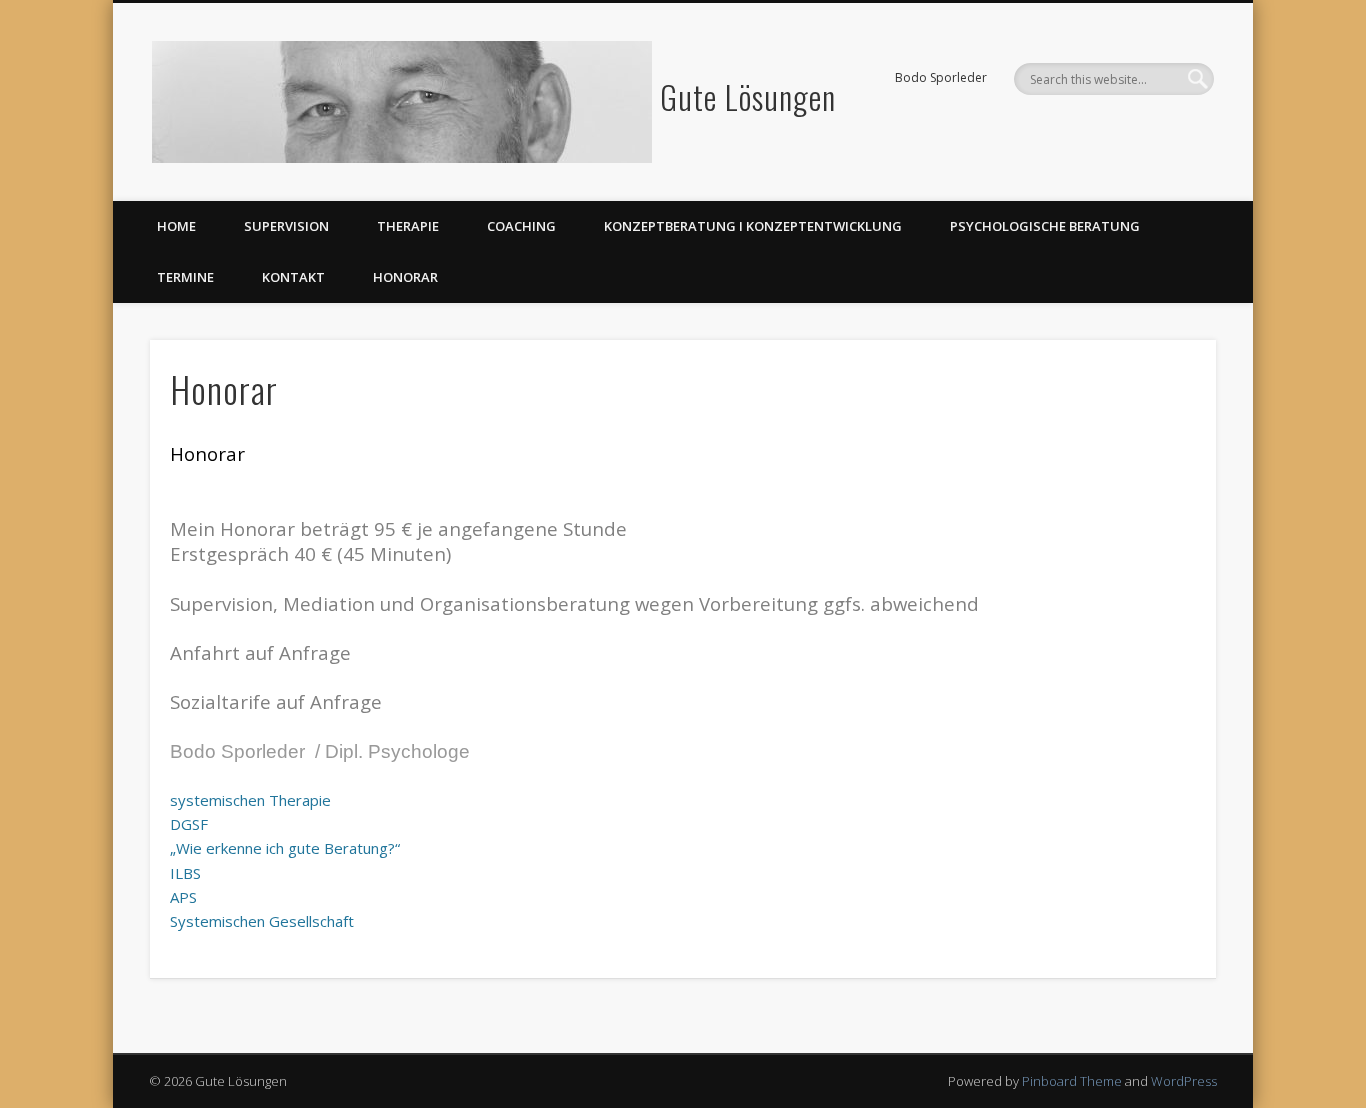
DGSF (189, 824)
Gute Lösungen (748, 96)
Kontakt (293, 277)
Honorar (405, 277)
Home (176, 226)
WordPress (1184, 1081)
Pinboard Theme (1072, 1081)
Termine (185, 277)
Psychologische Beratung (1045, 226)
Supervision (286, 226)
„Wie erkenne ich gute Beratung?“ (285, 848)
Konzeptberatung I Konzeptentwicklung (753, 226)
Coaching (521, 226)
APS (183, 897)
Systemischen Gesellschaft (262, 921)
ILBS (185, 873)
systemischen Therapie (250, 800)
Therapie (408, 226)
